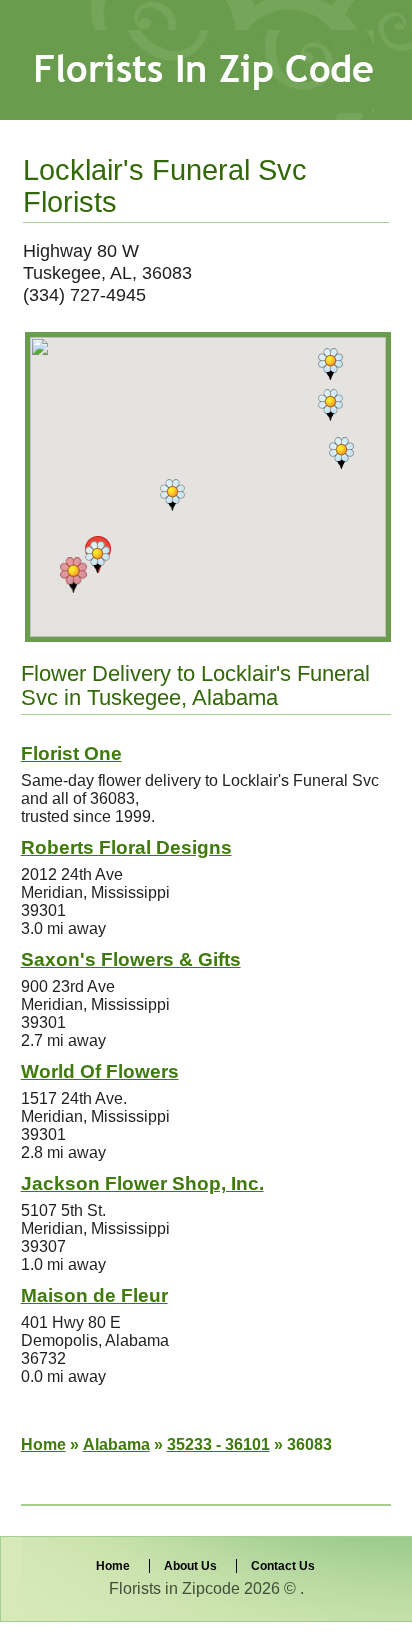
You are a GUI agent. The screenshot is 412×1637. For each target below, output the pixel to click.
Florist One (71, 753)
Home (43, 1444)
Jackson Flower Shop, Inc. (142, 1183)
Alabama (116, 1444)
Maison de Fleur (94, 1295)
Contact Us (283, 1566)
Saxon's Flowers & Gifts (131, 959)
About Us (190, 1566)
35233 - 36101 (218, 1444)
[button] (73, 575)
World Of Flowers (100, 1071)
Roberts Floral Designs (126, 847)
